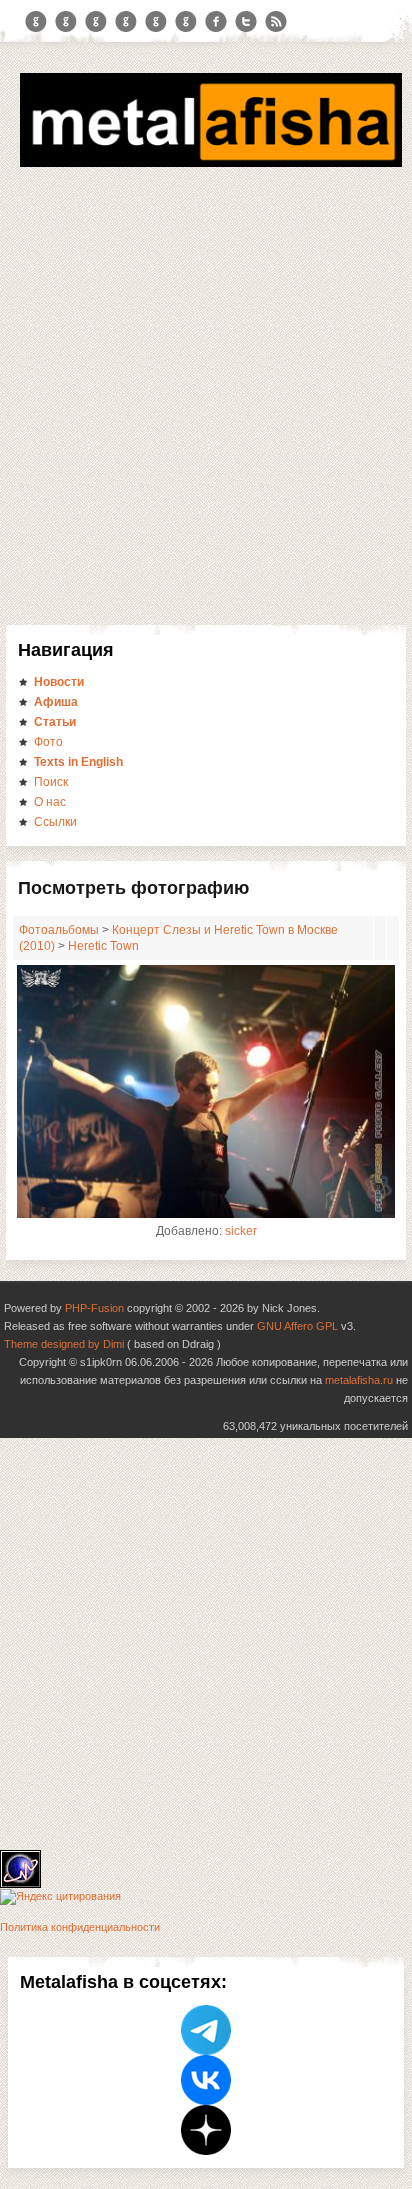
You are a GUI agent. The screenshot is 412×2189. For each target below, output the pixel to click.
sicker (241, 1231)
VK (96, 22)
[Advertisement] (206, 409)
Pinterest (156, 22)
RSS (276, 22)
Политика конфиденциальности (80, 1927)
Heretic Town (103, 946)
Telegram (36, 22)
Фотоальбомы (59, 930)
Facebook (216, 22)
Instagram (66, 22)
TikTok (186, 22)
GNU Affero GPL (297, 1326)
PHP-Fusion (94, 1308)
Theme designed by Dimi (64, 1344)
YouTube (126, 22)
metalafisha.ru (359, 1380)
